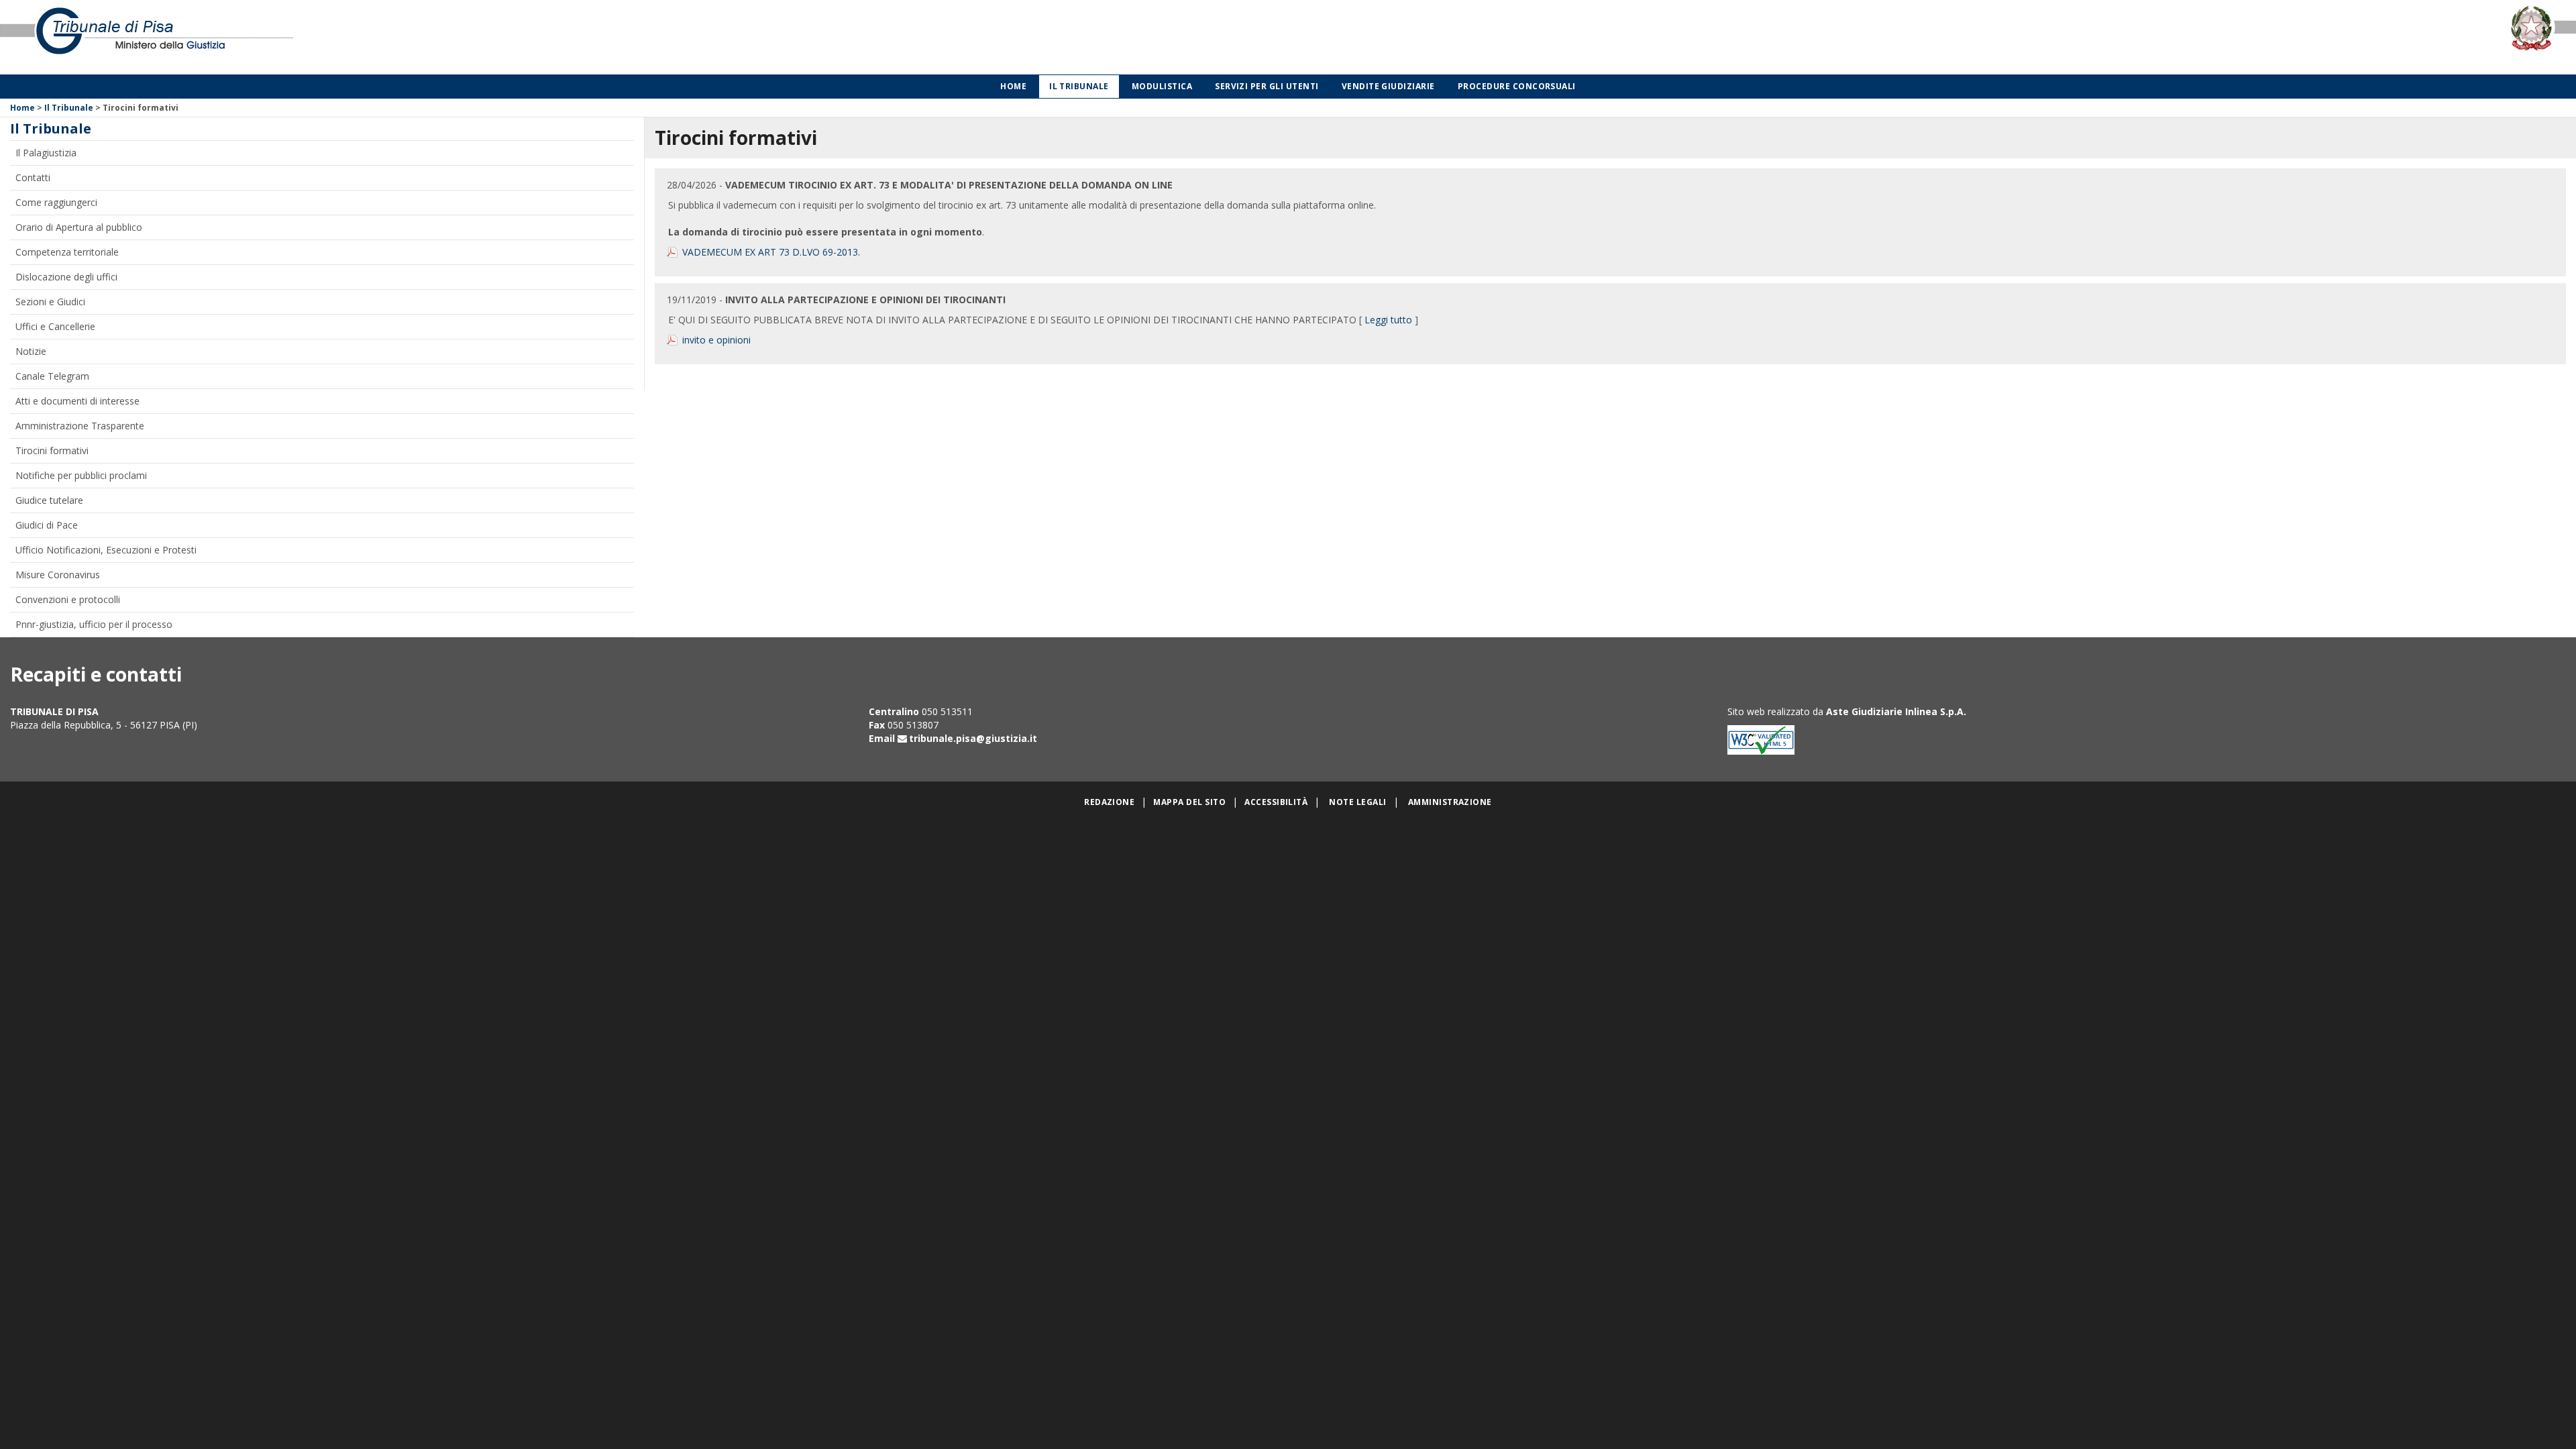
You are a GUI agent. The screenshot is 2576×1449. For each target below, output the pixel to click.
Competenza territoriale (67, 252)
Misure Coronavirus (58, 575)
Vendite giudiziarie (1388, 86)
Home (1013, 86)
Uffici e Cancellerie (55, 326)
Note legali (1357, 802)
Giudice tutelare (49, 500)
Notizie (31, 351)
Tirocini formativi (52, 450)
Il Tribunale (1079, 86)
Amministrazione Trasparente (80, 426)
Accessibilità (1276, 802)
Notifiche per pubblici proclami (81, 475)
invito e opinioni (716, 340)
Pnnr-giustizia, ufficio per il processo (94, 624)
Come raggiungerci (56, 202)
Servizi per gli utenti (1267, 86)
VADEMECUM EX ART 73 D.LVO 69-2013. (771, 252)
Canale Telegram (52, 376)
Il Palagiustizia (46, 153)
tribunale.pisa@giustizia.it (973, 738)
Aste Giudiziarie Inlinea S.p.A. (1896, 711)
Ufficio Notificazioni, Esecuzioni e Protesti (106, 550)
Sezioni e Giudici (50, 302)
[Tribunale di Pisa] (537, 37)
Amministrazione (1450, 802)
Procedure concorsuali (1517, 86)
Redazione (1109, 802)
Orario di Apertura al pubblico (79, 227)
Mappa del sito (1189, 802)
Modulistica (1162, 86)
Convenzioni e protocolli (68, 599)
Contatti (33, 177)
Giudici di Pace (47, 525)
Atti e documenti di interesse (77, 401)
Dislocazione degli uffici (66, 277)
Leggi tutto (1388, 320)
